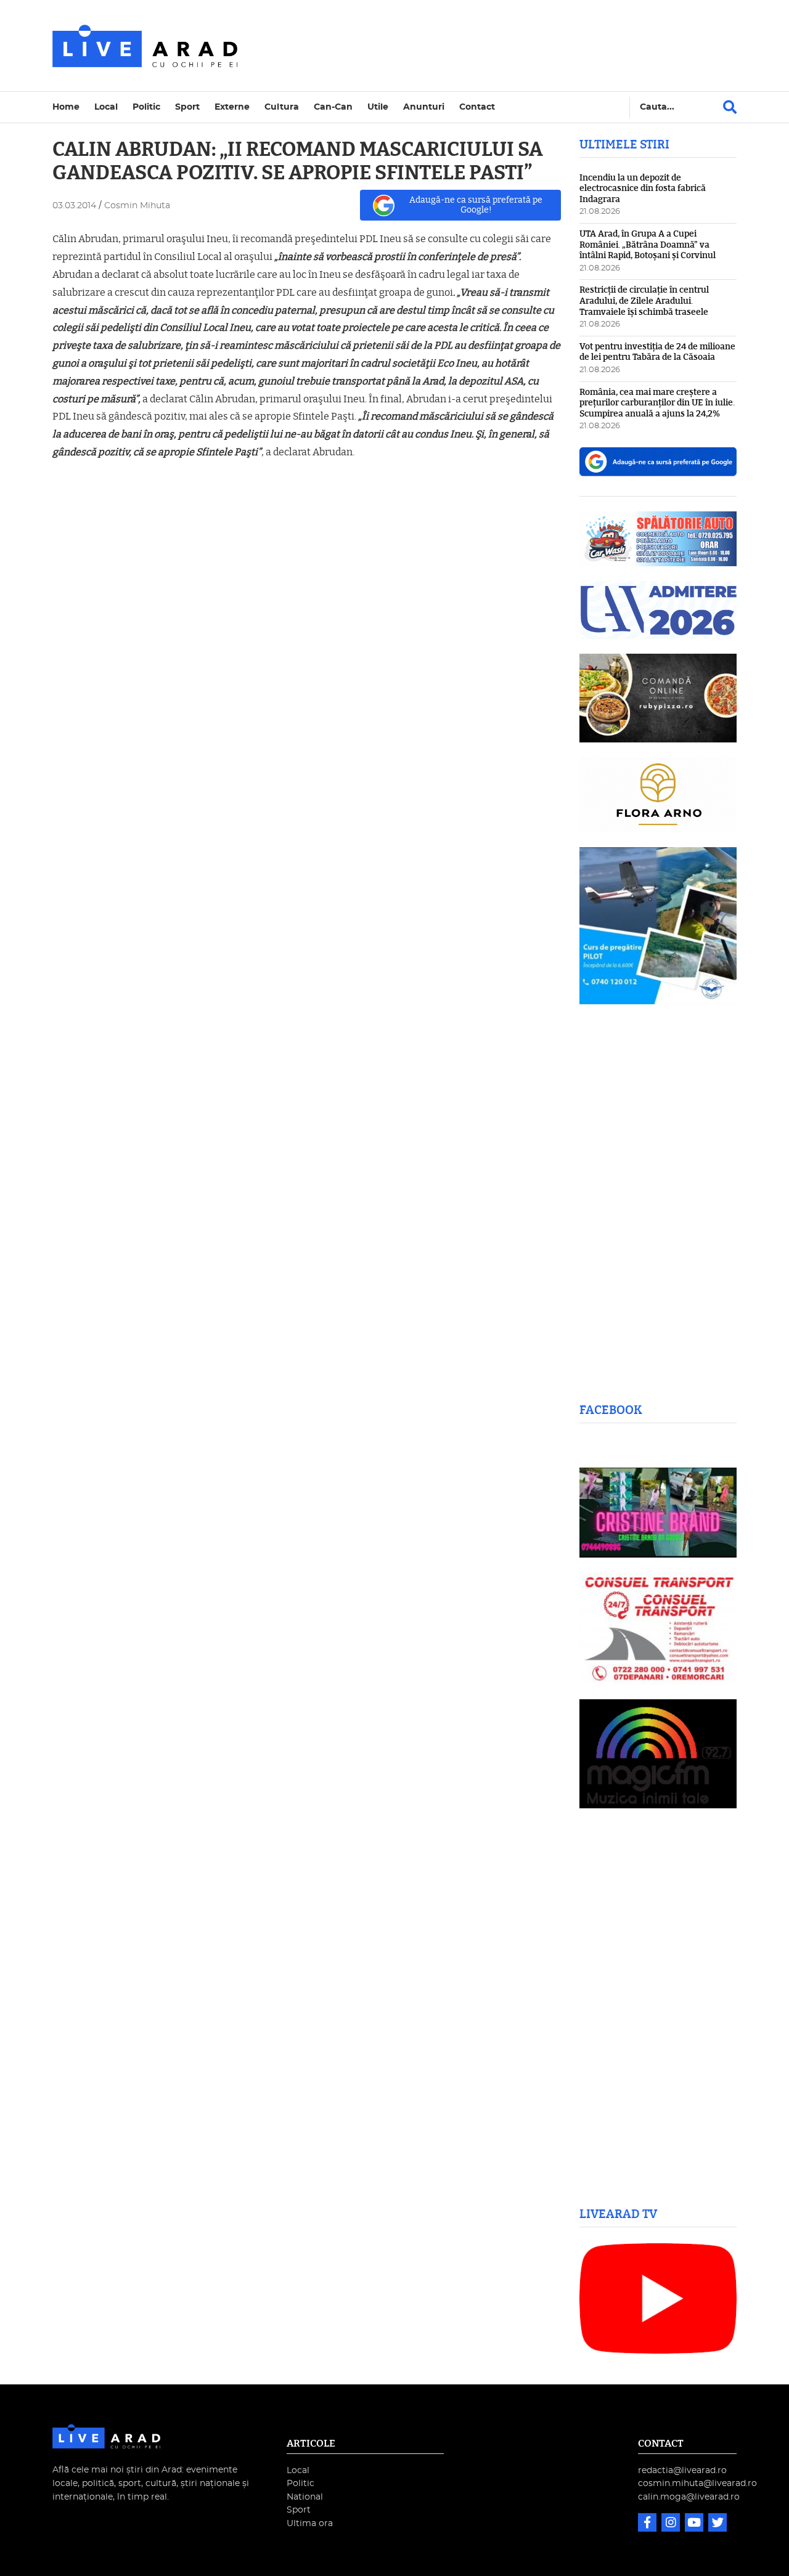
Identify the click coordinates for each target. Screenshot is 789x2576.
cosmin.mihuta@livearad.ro (697, 2483)
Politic (146, 107)
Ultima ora (310, 2523)
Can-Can (333, 107)
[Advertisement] (502, 46)
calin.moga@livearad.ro (689, 2497)
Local (106, 107)
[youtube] (695, 2524)
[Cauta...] (730, 107)
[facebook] (648, 2524)
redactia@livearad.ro (682, 2470)
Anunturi (424, 107)
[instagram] (672, 2524)
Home (66, 107)
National (305, 2497)
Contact (477, 107)
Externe (232, 107)
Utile (378, 107)
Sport (187, 107)
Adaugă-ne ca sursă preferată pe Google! (476, 205)
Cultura (282, 107)
